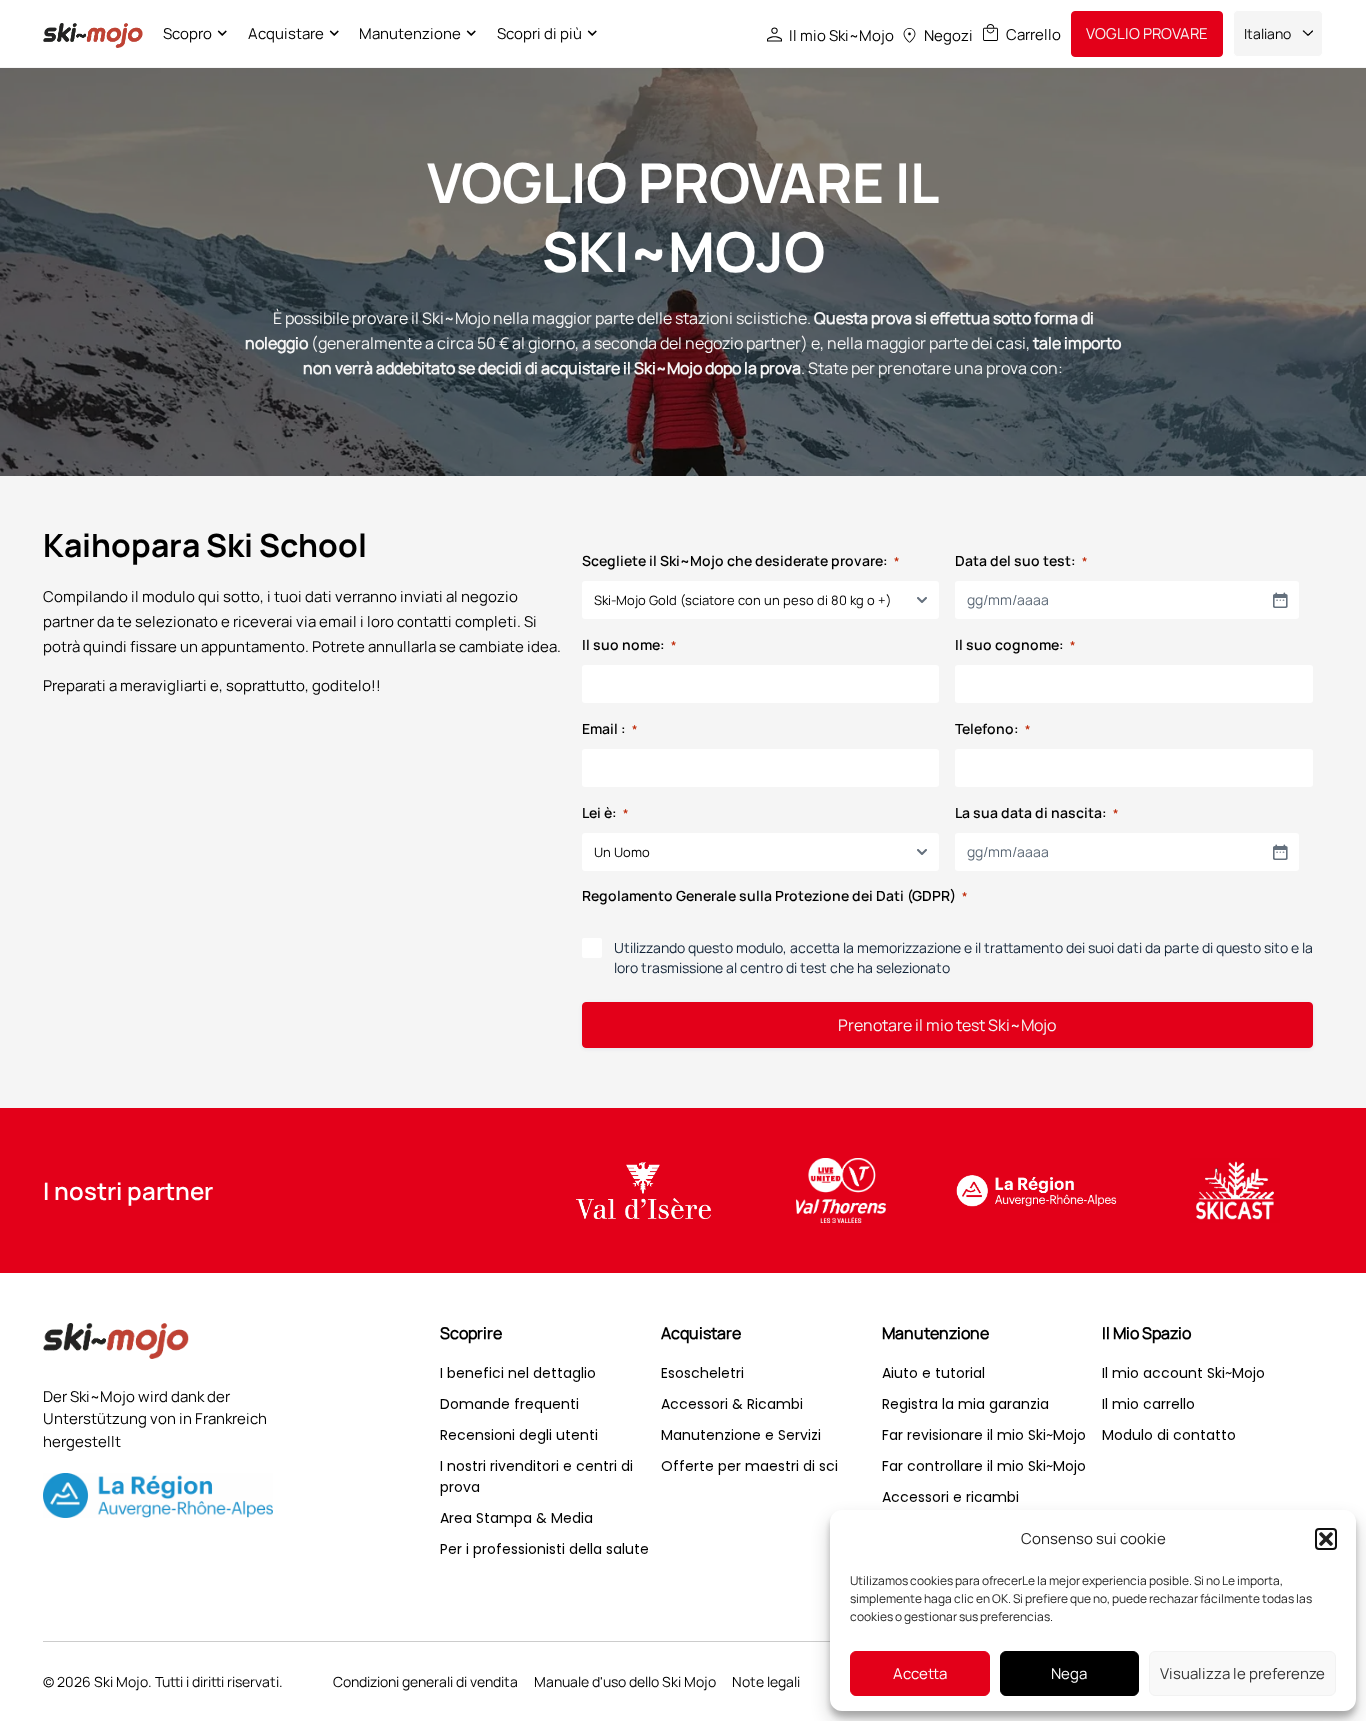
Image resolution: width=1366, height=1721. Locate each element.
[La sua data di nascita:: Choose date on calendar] (1280, 852)
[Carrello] (990, 32)
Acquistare (286, 33)
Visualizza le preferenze (1242, 1673)
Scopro (187, 33)
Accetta (920, 1673)
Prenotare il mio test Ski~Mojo (947, 1025)
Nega (1069, 1673)
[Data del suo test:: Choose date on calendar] (1280, 600)
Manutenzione (410, 33)
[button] (1326, 1539)
